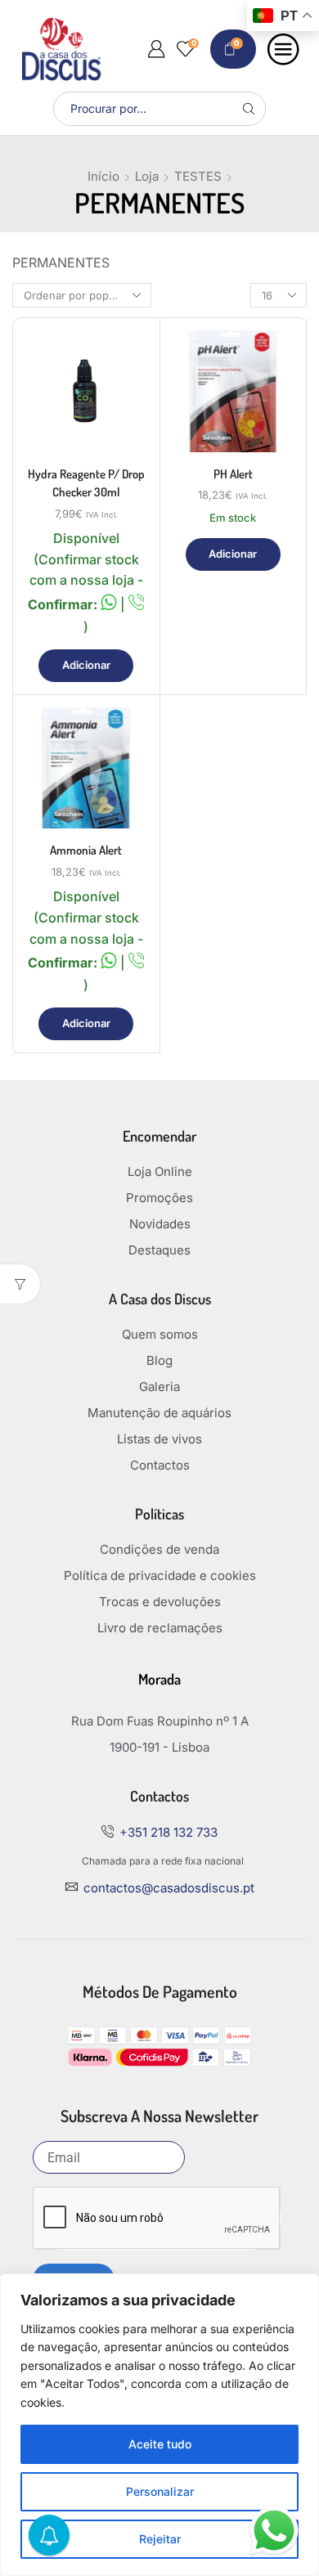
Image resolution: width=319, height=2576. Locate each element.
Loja (147, 176)
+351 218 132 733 (168, 1832)
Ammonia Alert (86, 850)
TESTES (198, 176)
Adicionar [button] (86, 665)
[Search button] (249, 109)
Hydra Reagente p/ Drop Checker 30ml (86, 483)
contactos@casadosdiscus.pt (169, 1888)
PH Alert (233, 474)
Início (103, 176)
